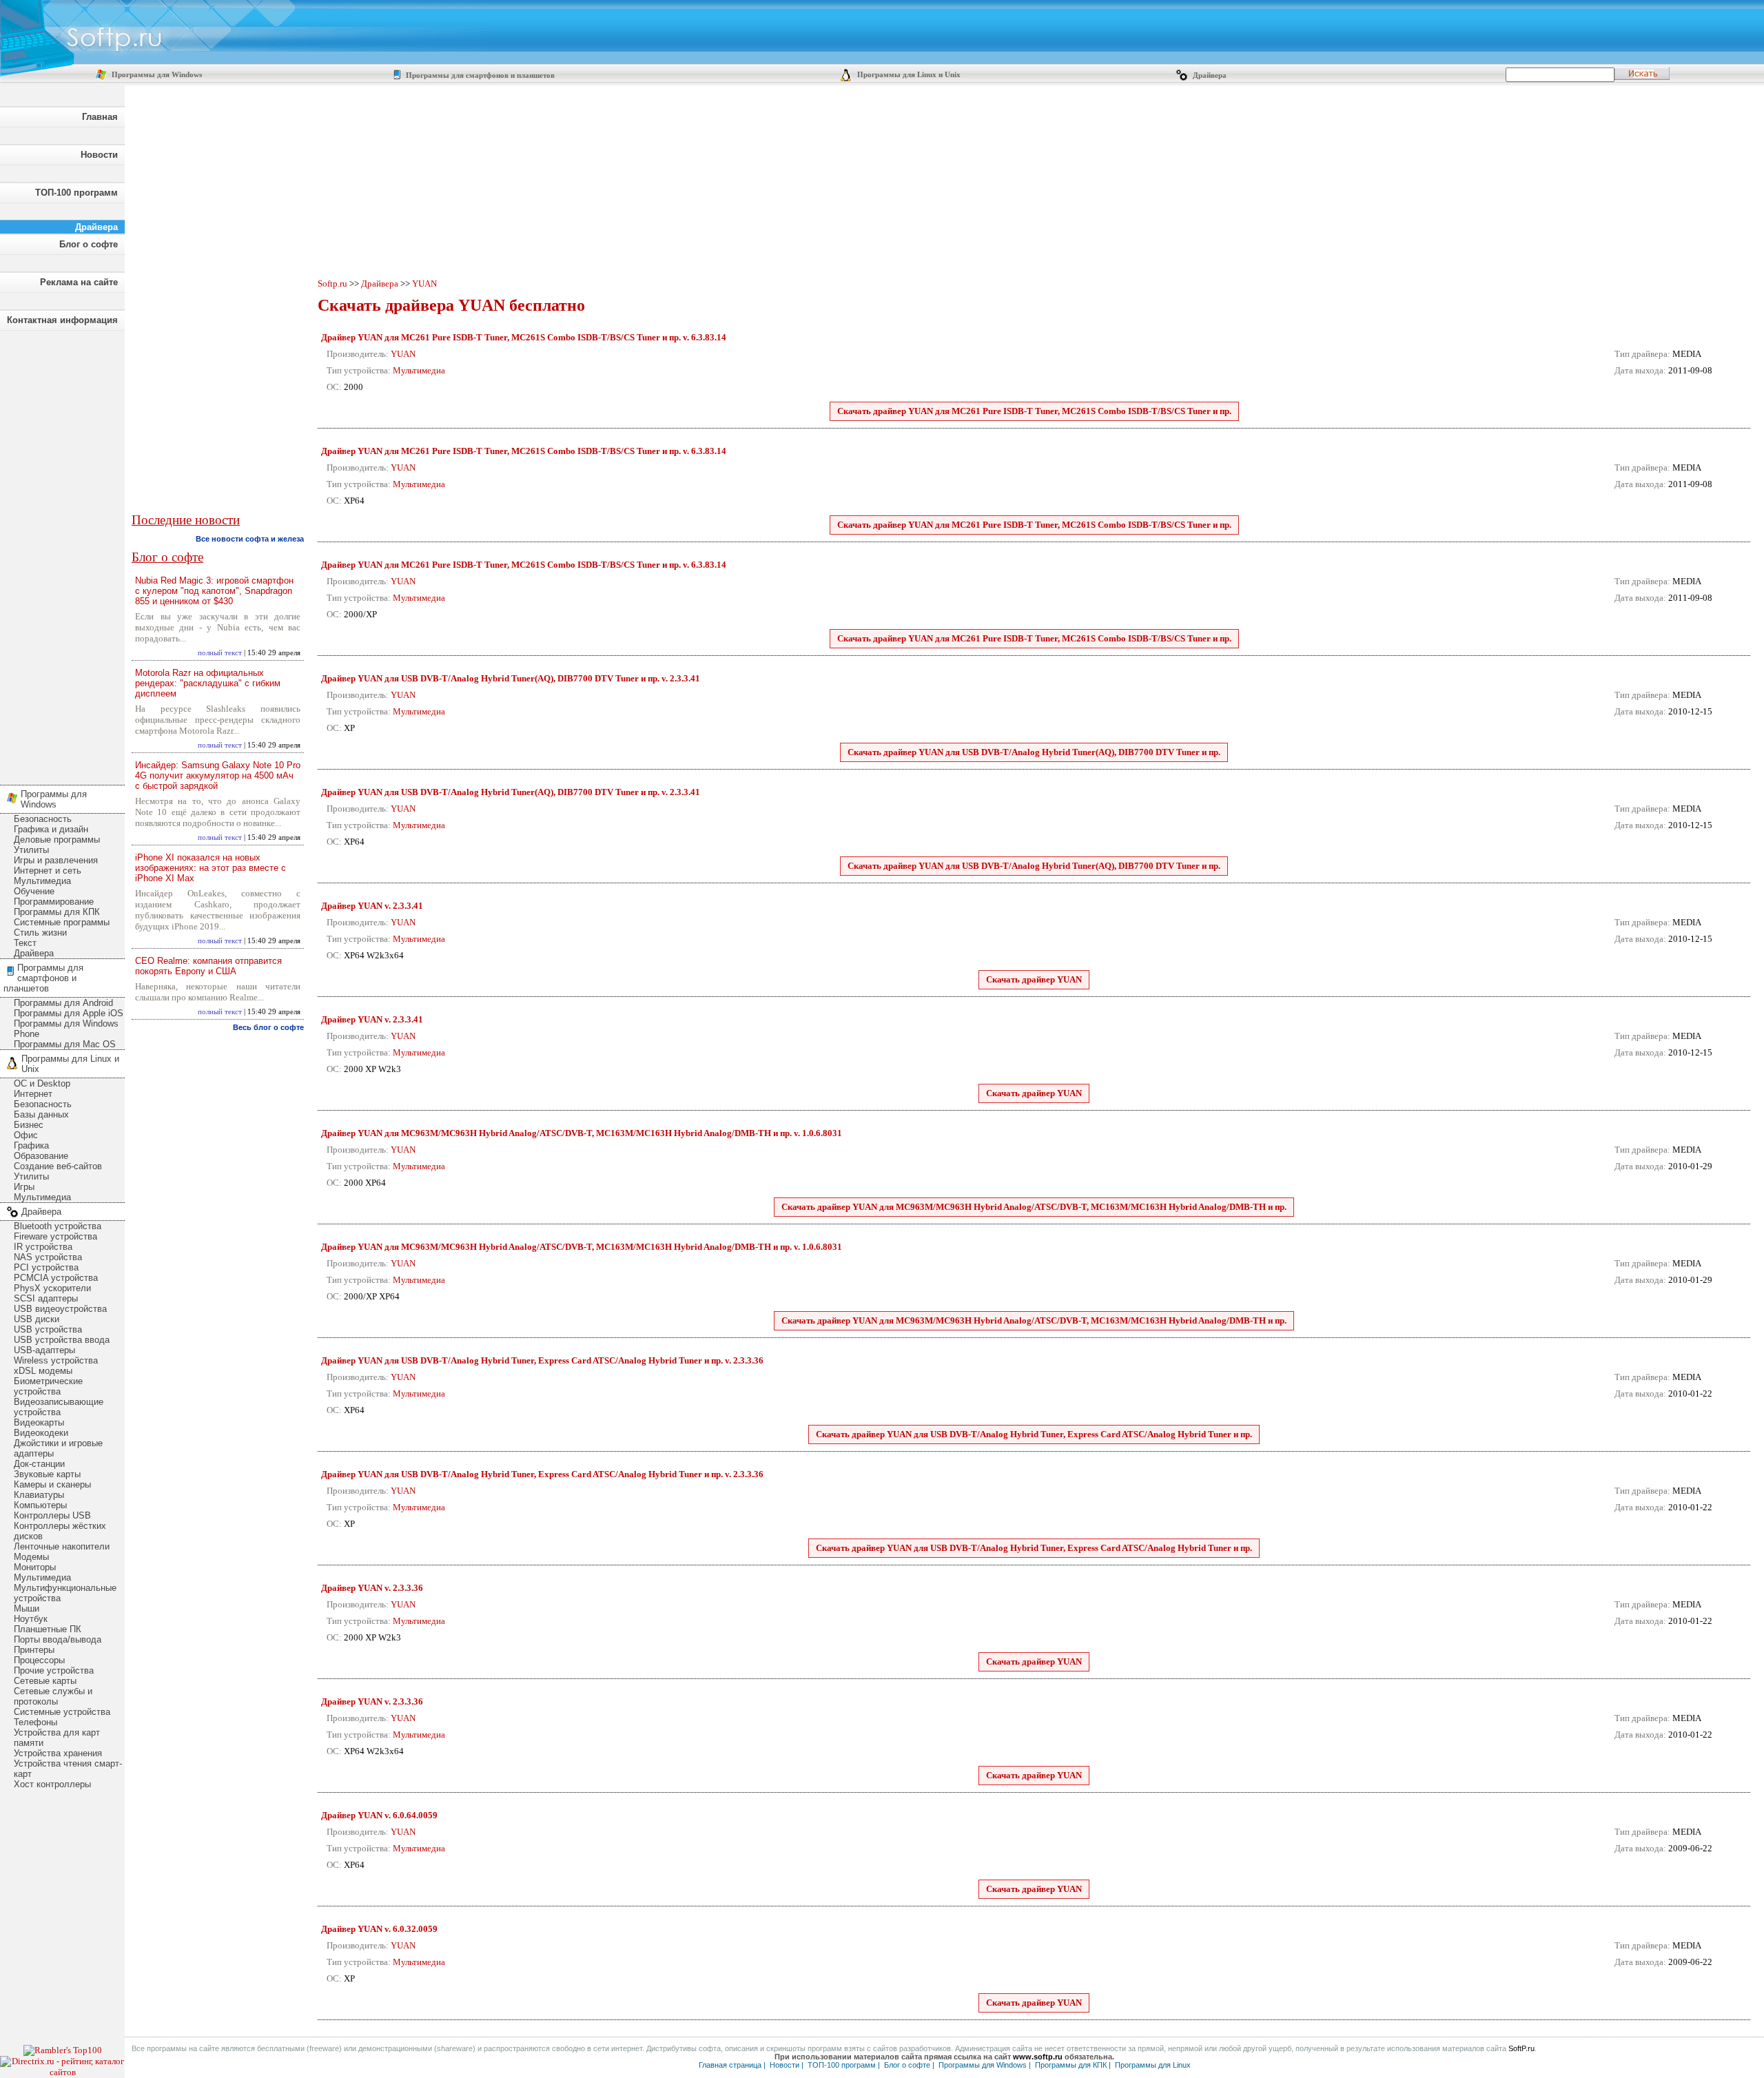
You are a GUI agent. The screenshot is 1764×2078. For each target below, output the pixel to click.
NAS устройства (48, 1257)
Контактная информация (62, 320)
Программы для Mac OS (65, 1044)
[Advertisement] (62, 554)
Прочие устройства (54, 1670)
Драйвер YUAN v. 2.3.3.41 (372, 906)
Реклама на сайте (79, 282)
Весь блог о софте (268, 1027)
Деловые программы (57, 840)
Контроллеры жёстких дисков (60, 1531)
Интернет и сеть (48, 871)
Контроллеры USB (52, 1515)
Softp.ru (332, 284)
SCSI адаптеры (46, 1298)
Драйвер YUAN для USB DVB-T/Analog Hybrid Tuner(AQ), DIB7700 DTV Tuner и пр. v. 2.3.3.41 (511, 678)
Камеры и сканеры (52, 1484)
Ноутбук (31, 1619)
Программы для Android (63, 1003)
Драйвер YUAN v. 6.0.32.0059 (379, 1929)
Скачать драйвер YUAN (1034, 979)
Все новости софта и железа (250, 539)
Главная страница (730, 2065)
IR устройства (43, 1247)
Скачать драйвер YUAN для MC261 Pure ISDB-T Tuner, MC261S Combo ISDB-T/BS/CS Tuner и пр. (1034, 411)
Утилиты (31, 850)
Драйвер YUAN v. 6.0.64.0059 (379, 1815)
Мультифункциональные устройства (65, 1593)
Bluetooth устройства (58, 1226)
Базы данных (41, 1114)
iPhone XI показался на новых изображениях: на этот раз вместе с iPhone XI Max (211, 868)
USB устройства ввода (62, 1340)
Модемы (31, 1557)
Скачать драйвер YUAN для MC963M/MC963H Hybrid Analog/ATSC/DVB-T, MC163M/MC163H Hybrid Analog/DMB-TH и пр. (1034, 1207)
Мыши (27, 1608)
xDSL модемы (43, 1371)
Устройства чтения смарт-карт (68, 1769)
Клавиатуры (39, 1495)
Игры (24, 1187)
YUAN (424, 284)
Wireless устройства (56, 1360)
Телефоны (35, 1722)
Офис (26, 1135)
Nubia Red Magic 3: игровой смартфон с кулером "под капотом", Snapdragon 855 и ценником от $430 (214, 591)
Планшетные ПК (48, 1629)
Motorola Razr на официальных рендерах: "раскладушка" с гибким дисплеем (208, 683)
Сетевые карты (45, 1681)
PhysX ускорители (52, 1288)
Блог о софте (89, 244)
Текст (25, 943)
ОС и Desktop (42, 1083)
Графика (31, 1145)
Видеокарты (39, 1422)
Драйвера (1209, 75)
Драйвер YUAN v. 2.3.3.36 (372, 1588)
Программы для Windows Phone (66, 1029)
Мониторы (35, 1567)
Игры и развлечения (56, 860)
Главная (100, 117)
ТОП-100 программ (76, 193)
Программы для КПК (57, 912)
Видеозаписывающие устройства (59, 1407)
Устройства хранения (58, 1753)
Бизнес (29, 1125)
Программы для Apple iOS (69, 1013)
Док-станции (39, 1464)
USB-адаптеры (44, 1350)
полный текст (220, 653)
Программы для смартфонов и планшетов (479, 75)
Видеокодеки (41, 1433)
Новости (99, 155)
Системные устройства (62, 1712)
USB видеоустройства (60, 1309)
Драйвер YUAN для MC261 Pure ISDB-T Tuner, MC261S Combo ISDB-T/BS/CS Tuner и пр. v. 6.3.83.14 (524, 337)
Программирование (54, 902)
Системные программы (62, 922)
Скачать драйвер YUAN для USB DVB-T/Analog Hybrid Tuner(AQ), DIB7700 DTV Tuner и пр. (1034, 752)
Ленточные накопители (62, 1546)
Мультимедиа (42, 881)
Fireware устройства (55, 1236)
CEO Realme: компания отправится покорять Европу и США (208, 966)
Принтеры (34, 1650)
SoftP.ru (1521, 2048)
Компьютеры (40, 1505)
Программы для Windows (156, 75)
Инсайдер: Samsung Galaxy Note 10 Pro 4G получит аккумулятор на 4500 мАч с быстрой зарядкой (218, 775)
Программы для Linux (1153, 2065)
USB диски (37, 1319)
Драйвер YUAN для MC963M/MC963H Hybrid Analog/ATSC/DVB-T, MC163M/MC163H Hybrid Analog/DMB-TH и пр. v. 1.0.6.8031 (582, 1133)
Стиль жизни (40, 933)
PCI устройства (46, 1267)
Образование (41, 1156)
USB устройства (48, 1329)
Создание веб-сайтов (58, 1166)
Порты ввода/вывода (58, 1639)
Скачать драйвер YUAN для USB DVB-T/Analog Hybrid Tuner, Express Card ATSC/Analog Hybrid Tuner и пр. (1034, 1434)
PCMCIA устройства (56, 1278)
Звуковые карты (47, 1474)
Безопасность (43, 819)
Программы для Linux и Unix (908, 75)
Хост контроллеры (52, 1784)
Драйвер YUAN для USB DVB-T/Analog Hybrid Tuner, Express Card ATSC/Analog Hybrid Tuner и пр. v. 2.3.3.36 (542, 1360)
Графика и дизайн (51, 829)
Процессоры (39, 1660)
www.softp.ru (1038, 2057)
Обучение (34, 891)
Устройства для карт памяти (57, 1738)
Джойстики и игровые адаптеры (58, 1448)
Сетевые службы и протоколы (53, 1696)
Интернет (33, 1094)
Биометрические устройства (48, 1386)
